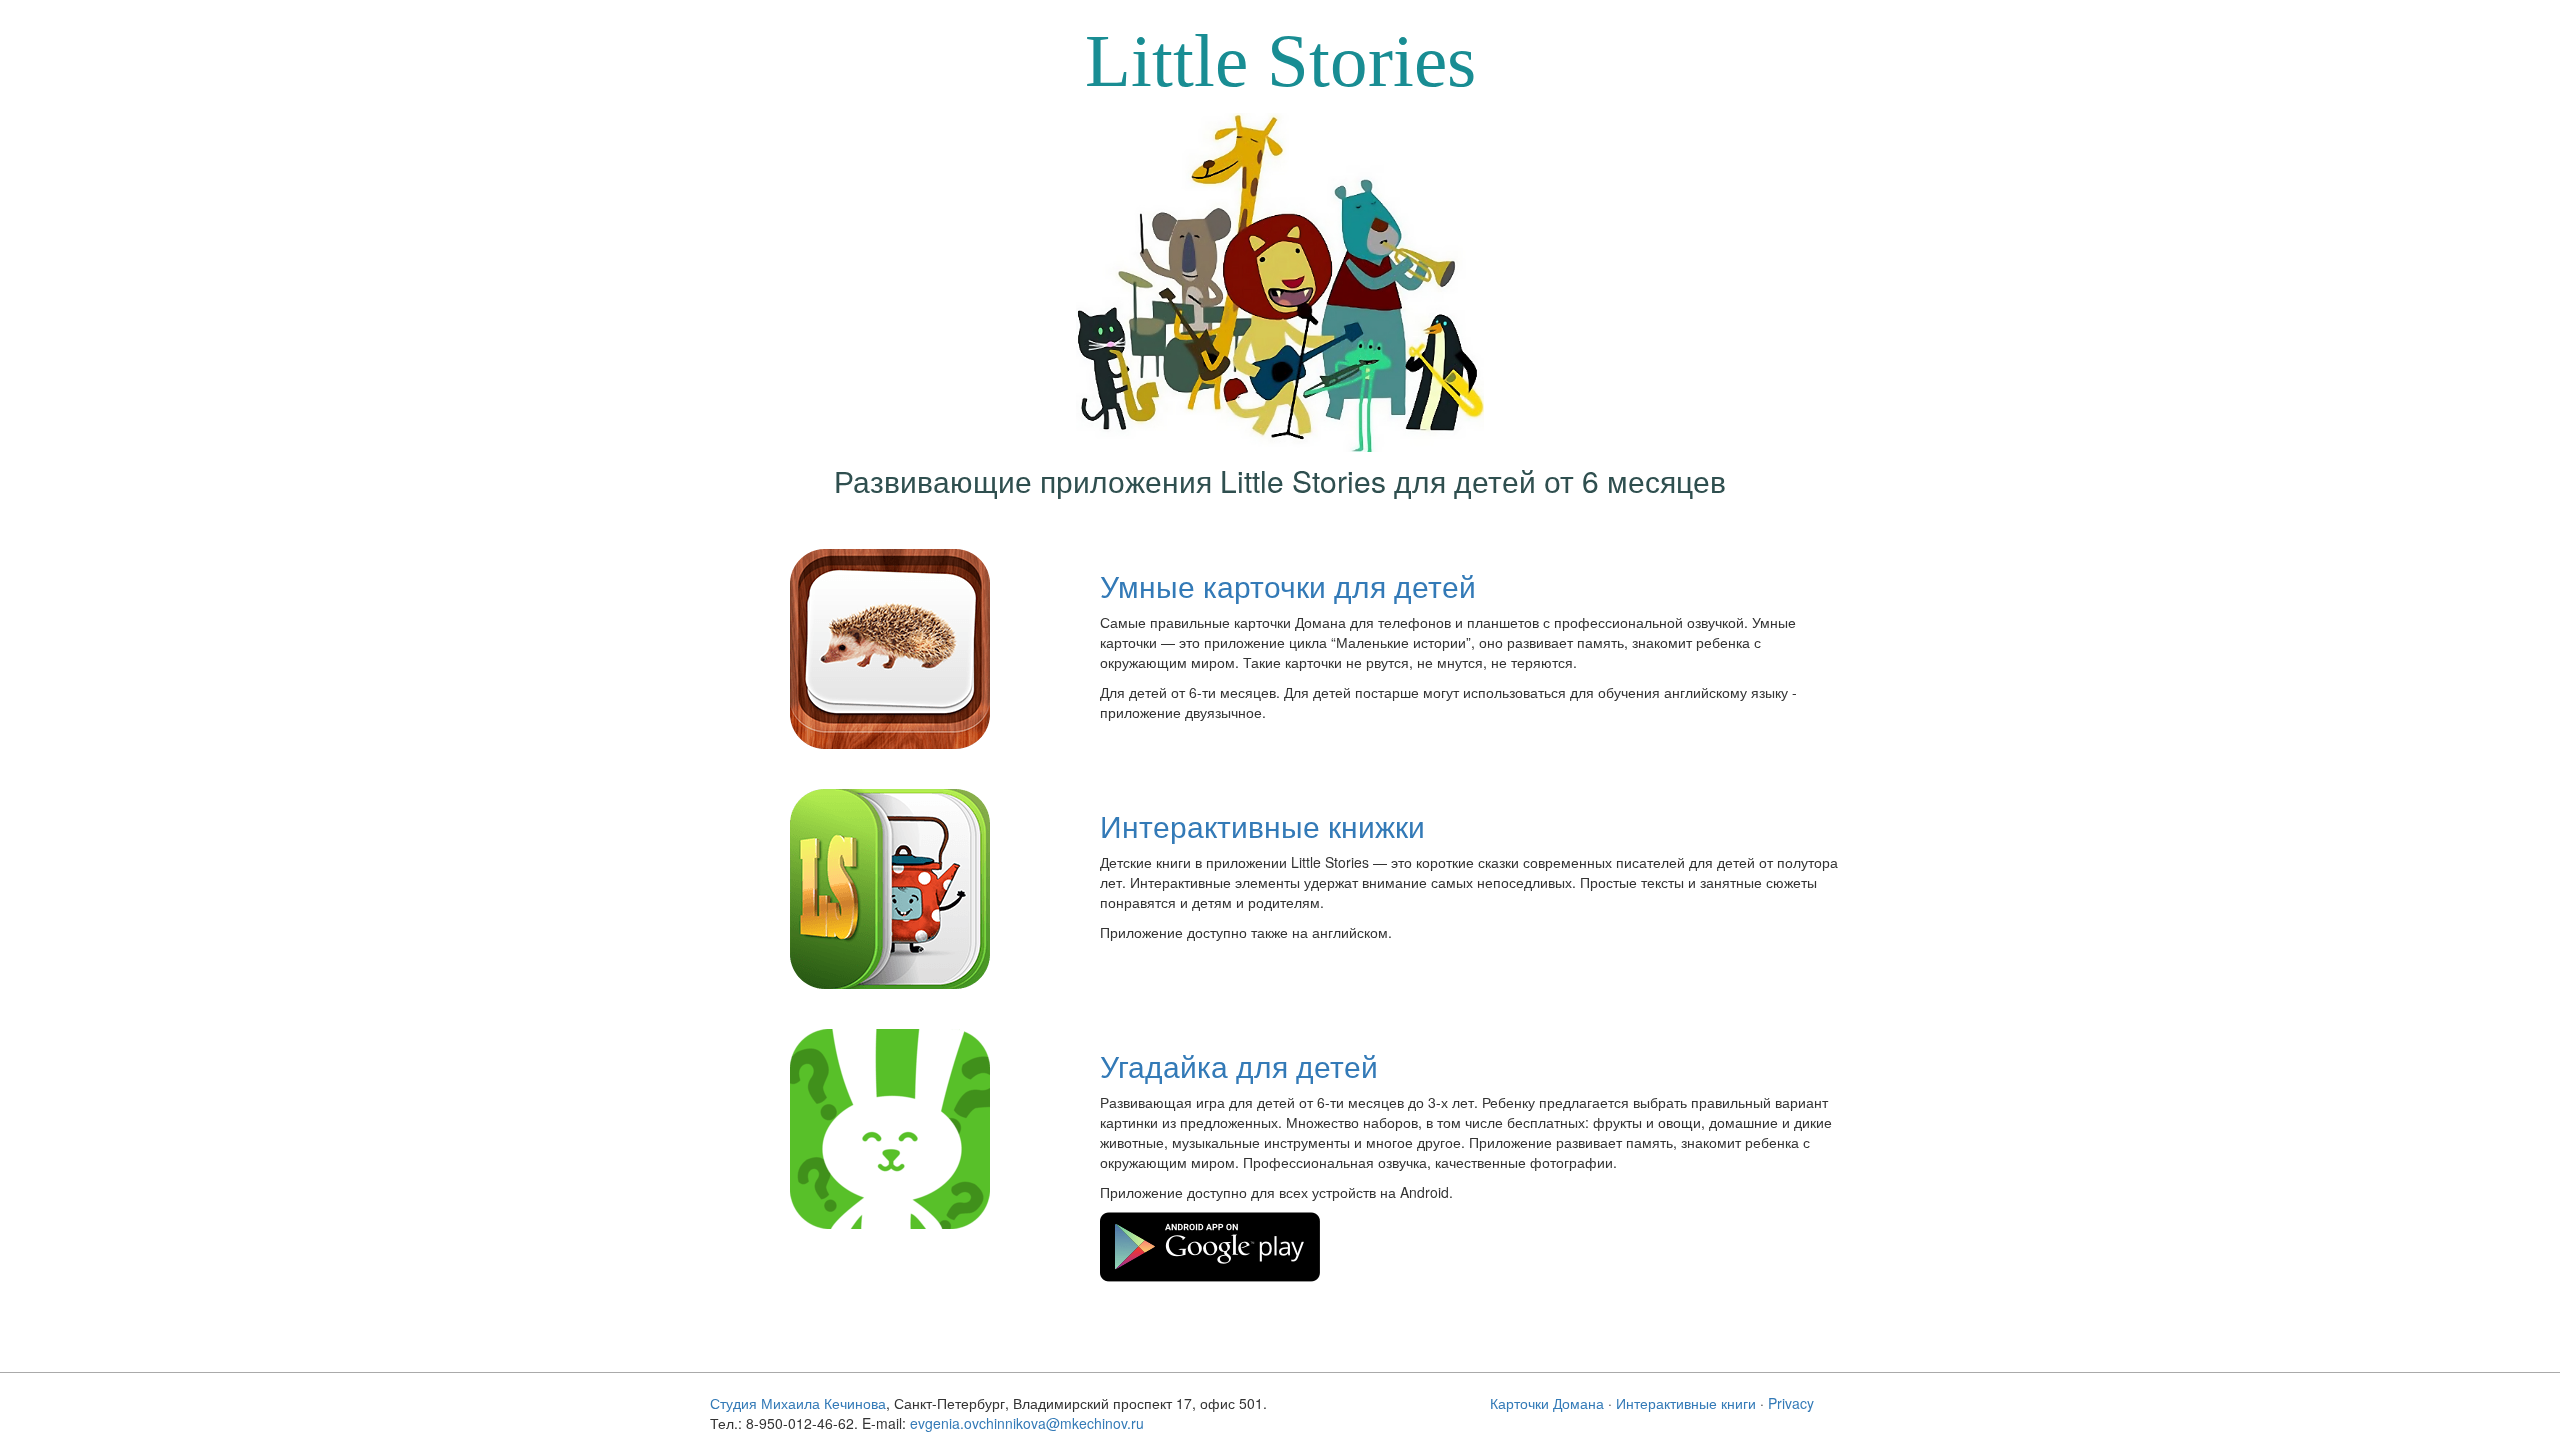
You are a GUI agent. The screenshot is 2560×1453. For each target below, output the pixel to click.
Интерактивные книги (1686, 1403)
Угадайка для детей (1239, 1065)
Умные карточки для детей (1288, 585)
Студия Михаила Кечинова (798, 1403)
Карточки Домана (1547, 1403)
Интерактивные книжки (1262, 825)
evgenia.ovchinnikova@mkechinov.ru (1027, 1423)
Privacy (1791, 1403)
